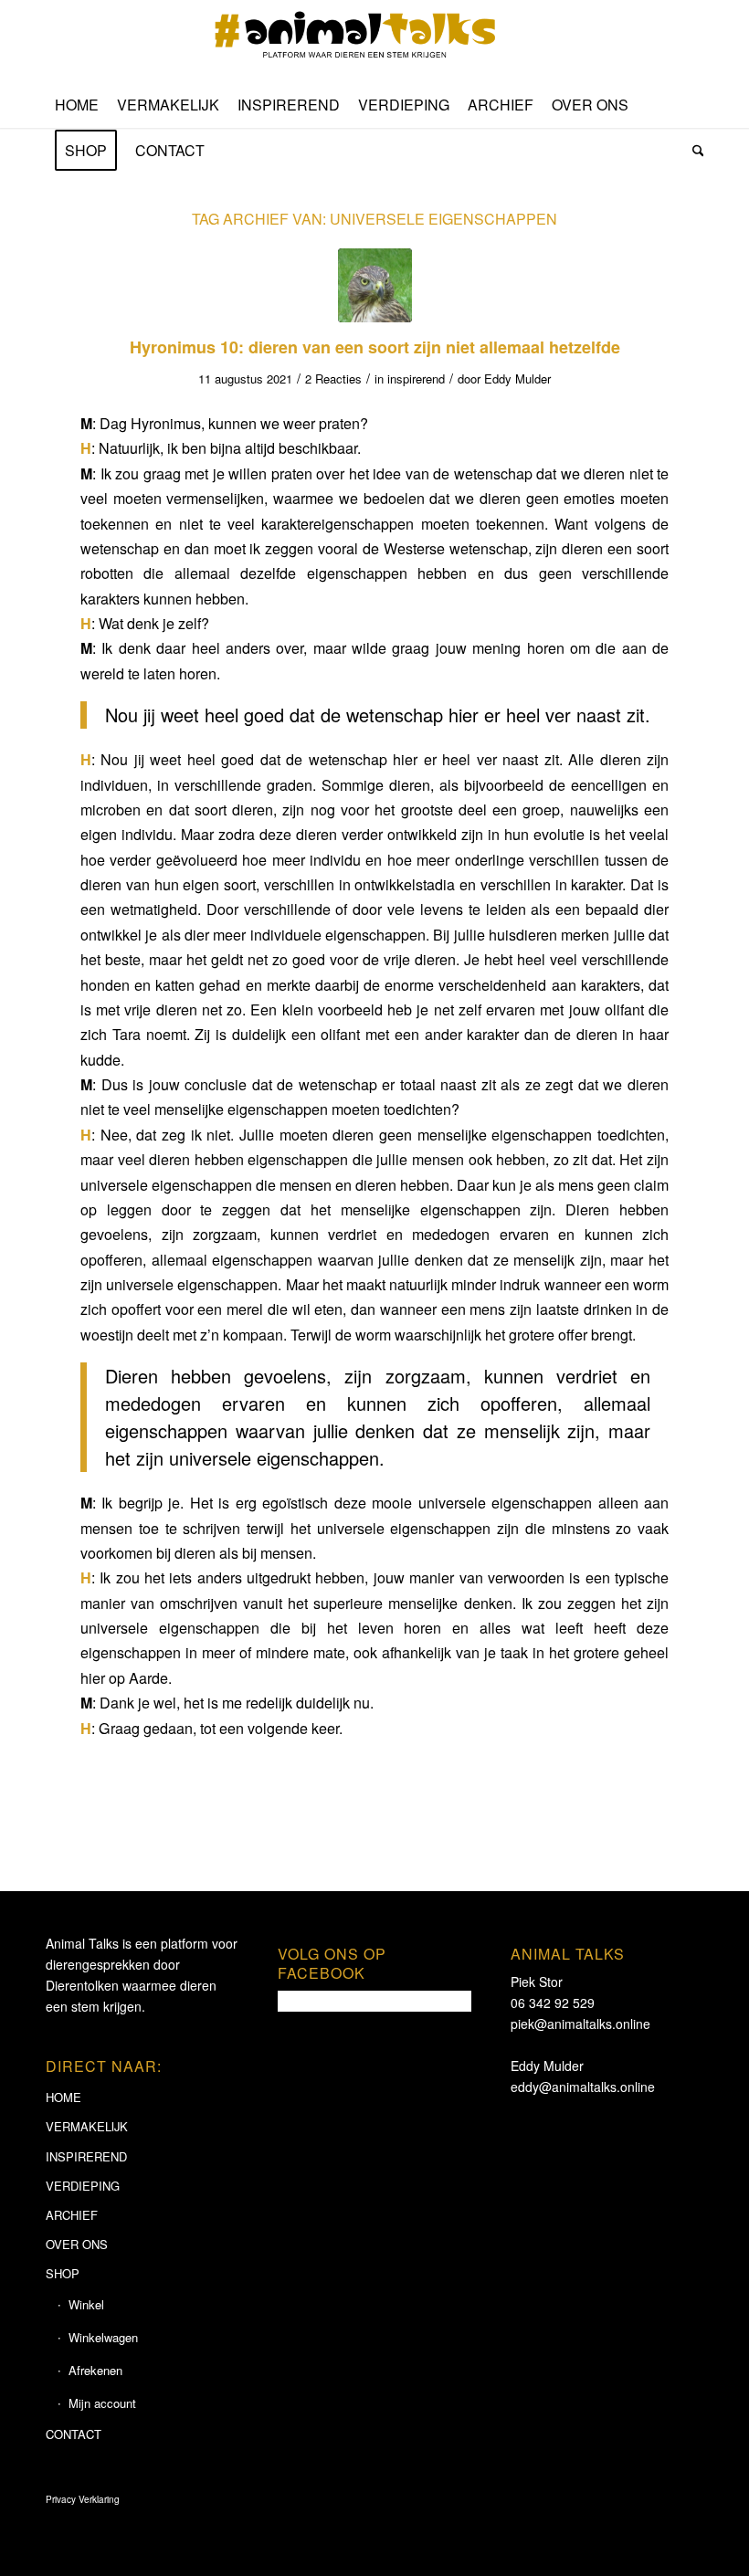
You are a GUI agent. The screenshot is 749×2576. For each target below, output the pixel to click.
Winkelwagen (103, 2337)
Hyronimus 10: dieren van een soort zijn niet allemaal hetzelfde (375, 347)
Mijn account (102, 2403)
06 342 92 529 (553, 2003)
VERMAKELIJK (87, 2126)
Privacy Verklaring (83, 2499)
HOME (63, 2097)
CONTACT (74, 2434)
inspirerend (416, 379)
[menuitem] (77, 105)
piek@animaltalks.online (580, 2024)
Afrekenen (95, 2370)
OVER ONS (77, 2244)
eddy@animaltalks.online (583, 2087)
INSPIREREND (86, 2156)
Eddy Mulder (517, 379)
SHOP (63, 2273)
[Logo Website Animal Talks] (374, 41)
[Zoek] (694, 151)
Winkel (86, 2304)
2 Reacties (333, 379)
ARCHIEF (72, 2215)
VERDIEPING (83, 2186)
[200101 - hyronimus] (375, 285)
